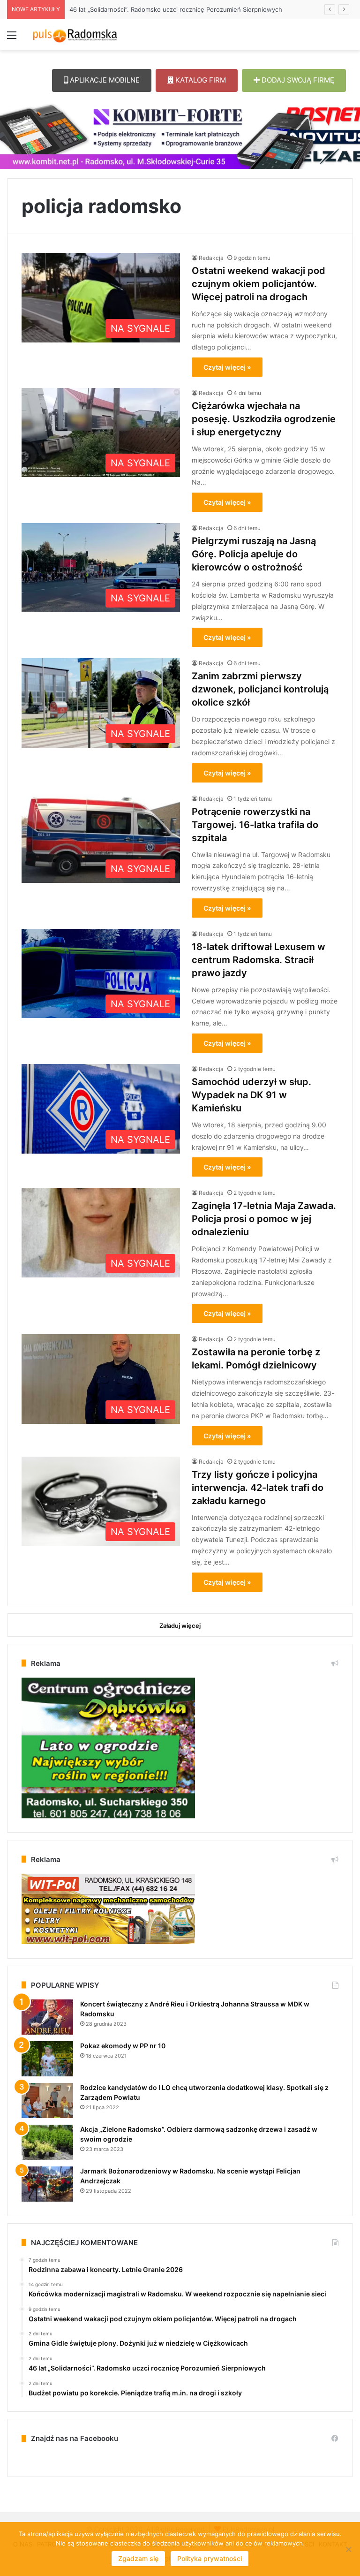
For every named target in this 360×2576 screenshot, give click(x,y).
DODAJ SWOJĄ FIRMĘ (297, 80)
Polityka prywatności (210, 2558)
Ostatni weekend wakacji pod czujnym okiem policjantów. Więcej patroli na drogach (259, 284)
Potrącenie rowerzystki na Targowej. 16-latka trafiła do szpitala (255, 825)
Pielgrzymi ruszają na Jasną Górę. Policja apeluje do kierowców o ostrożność (254, 554)
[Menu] (12, 38)
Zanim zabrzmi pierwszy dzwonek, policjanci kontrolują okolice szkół (260, 689)
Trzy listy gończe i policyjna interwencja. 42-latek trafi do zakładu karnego (258, 1488)
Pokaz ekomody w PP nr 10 (123, 2046)
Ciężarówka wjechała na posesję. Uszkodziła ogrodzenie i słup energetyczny (264, 419)
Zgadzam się (138, 2558)
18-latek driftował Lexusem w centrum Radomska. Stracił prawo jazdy (259, 960)
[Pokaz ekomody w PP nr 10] (47, 2059)
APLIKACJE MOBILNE (104, 80)
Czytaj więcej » (227, 367)
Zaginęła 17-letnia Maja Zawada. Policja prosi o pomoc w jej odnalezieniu (264, 1219)
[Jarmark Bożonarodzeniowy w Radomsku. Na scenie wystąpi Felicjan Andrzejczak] (47, 2184)
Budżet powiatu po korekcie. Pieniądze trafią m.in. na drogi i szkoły (167, 9)
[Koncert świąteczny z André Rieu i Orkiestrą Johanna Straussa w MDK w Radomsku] (47, 2017)
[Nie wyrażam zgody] (348, 2549)
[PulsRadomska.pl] (75, 35)
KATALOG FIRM (200, 80)
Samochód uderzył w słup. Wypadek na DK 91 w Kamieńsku (251, 1095)
